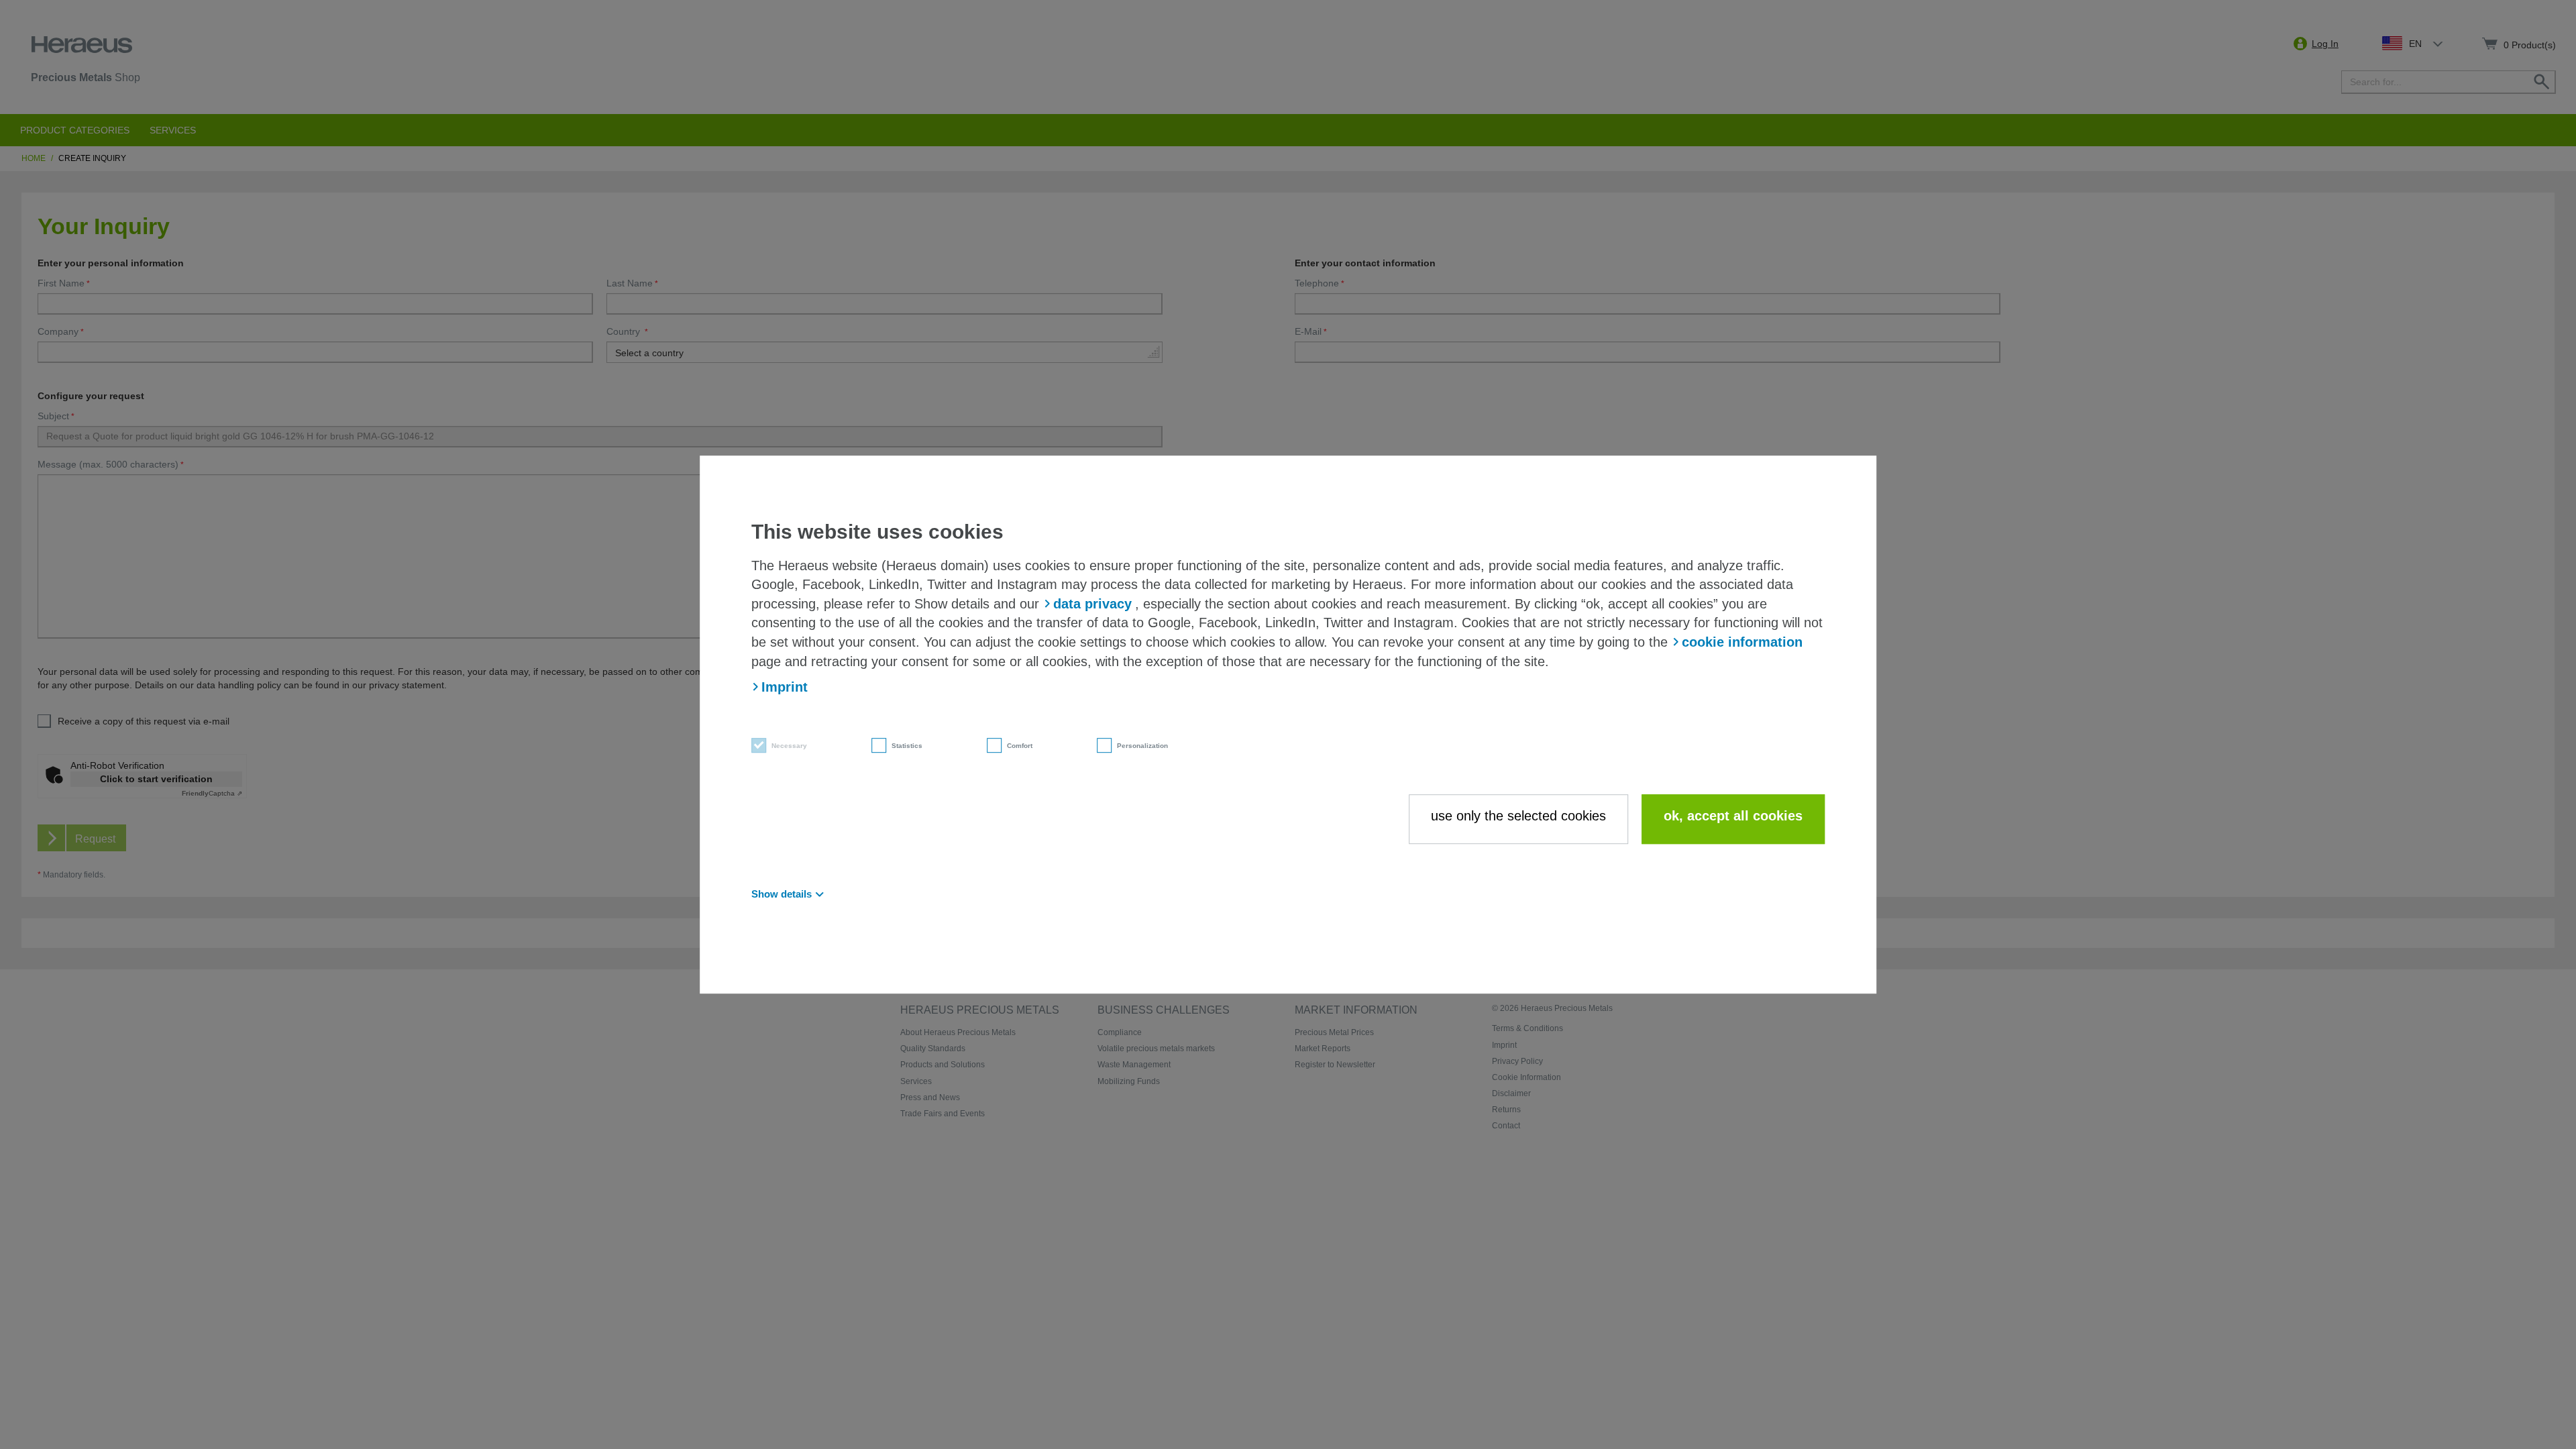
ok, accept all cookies (1733, 816)
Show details (782, 894)
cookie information (1742, 642)
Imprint (785, 687)
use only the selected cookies (1518, 816)
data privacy (1092, 604)
